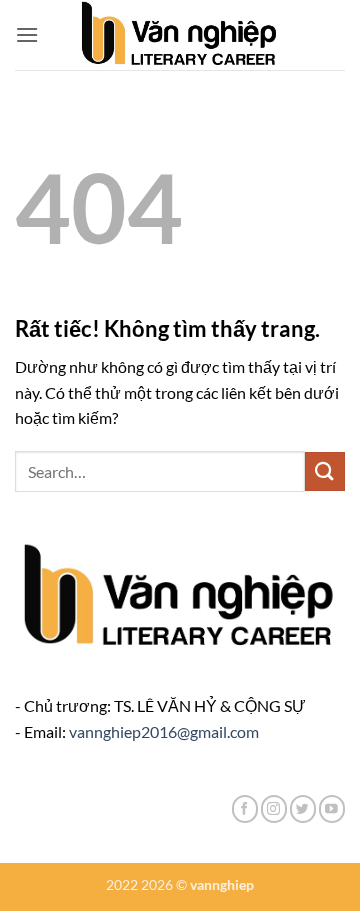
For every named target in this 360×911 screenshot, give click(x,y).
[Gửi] (325, 471)
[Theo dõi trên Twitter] (303, 808)
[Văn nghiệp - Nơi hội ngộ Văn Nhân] (180, 35)
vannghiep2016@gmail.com (164, 731)
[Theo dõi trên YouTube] (332, 808)
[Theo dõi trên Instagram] (274, 808)
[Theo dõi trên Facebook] (245, 808)
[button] (27, 34)
